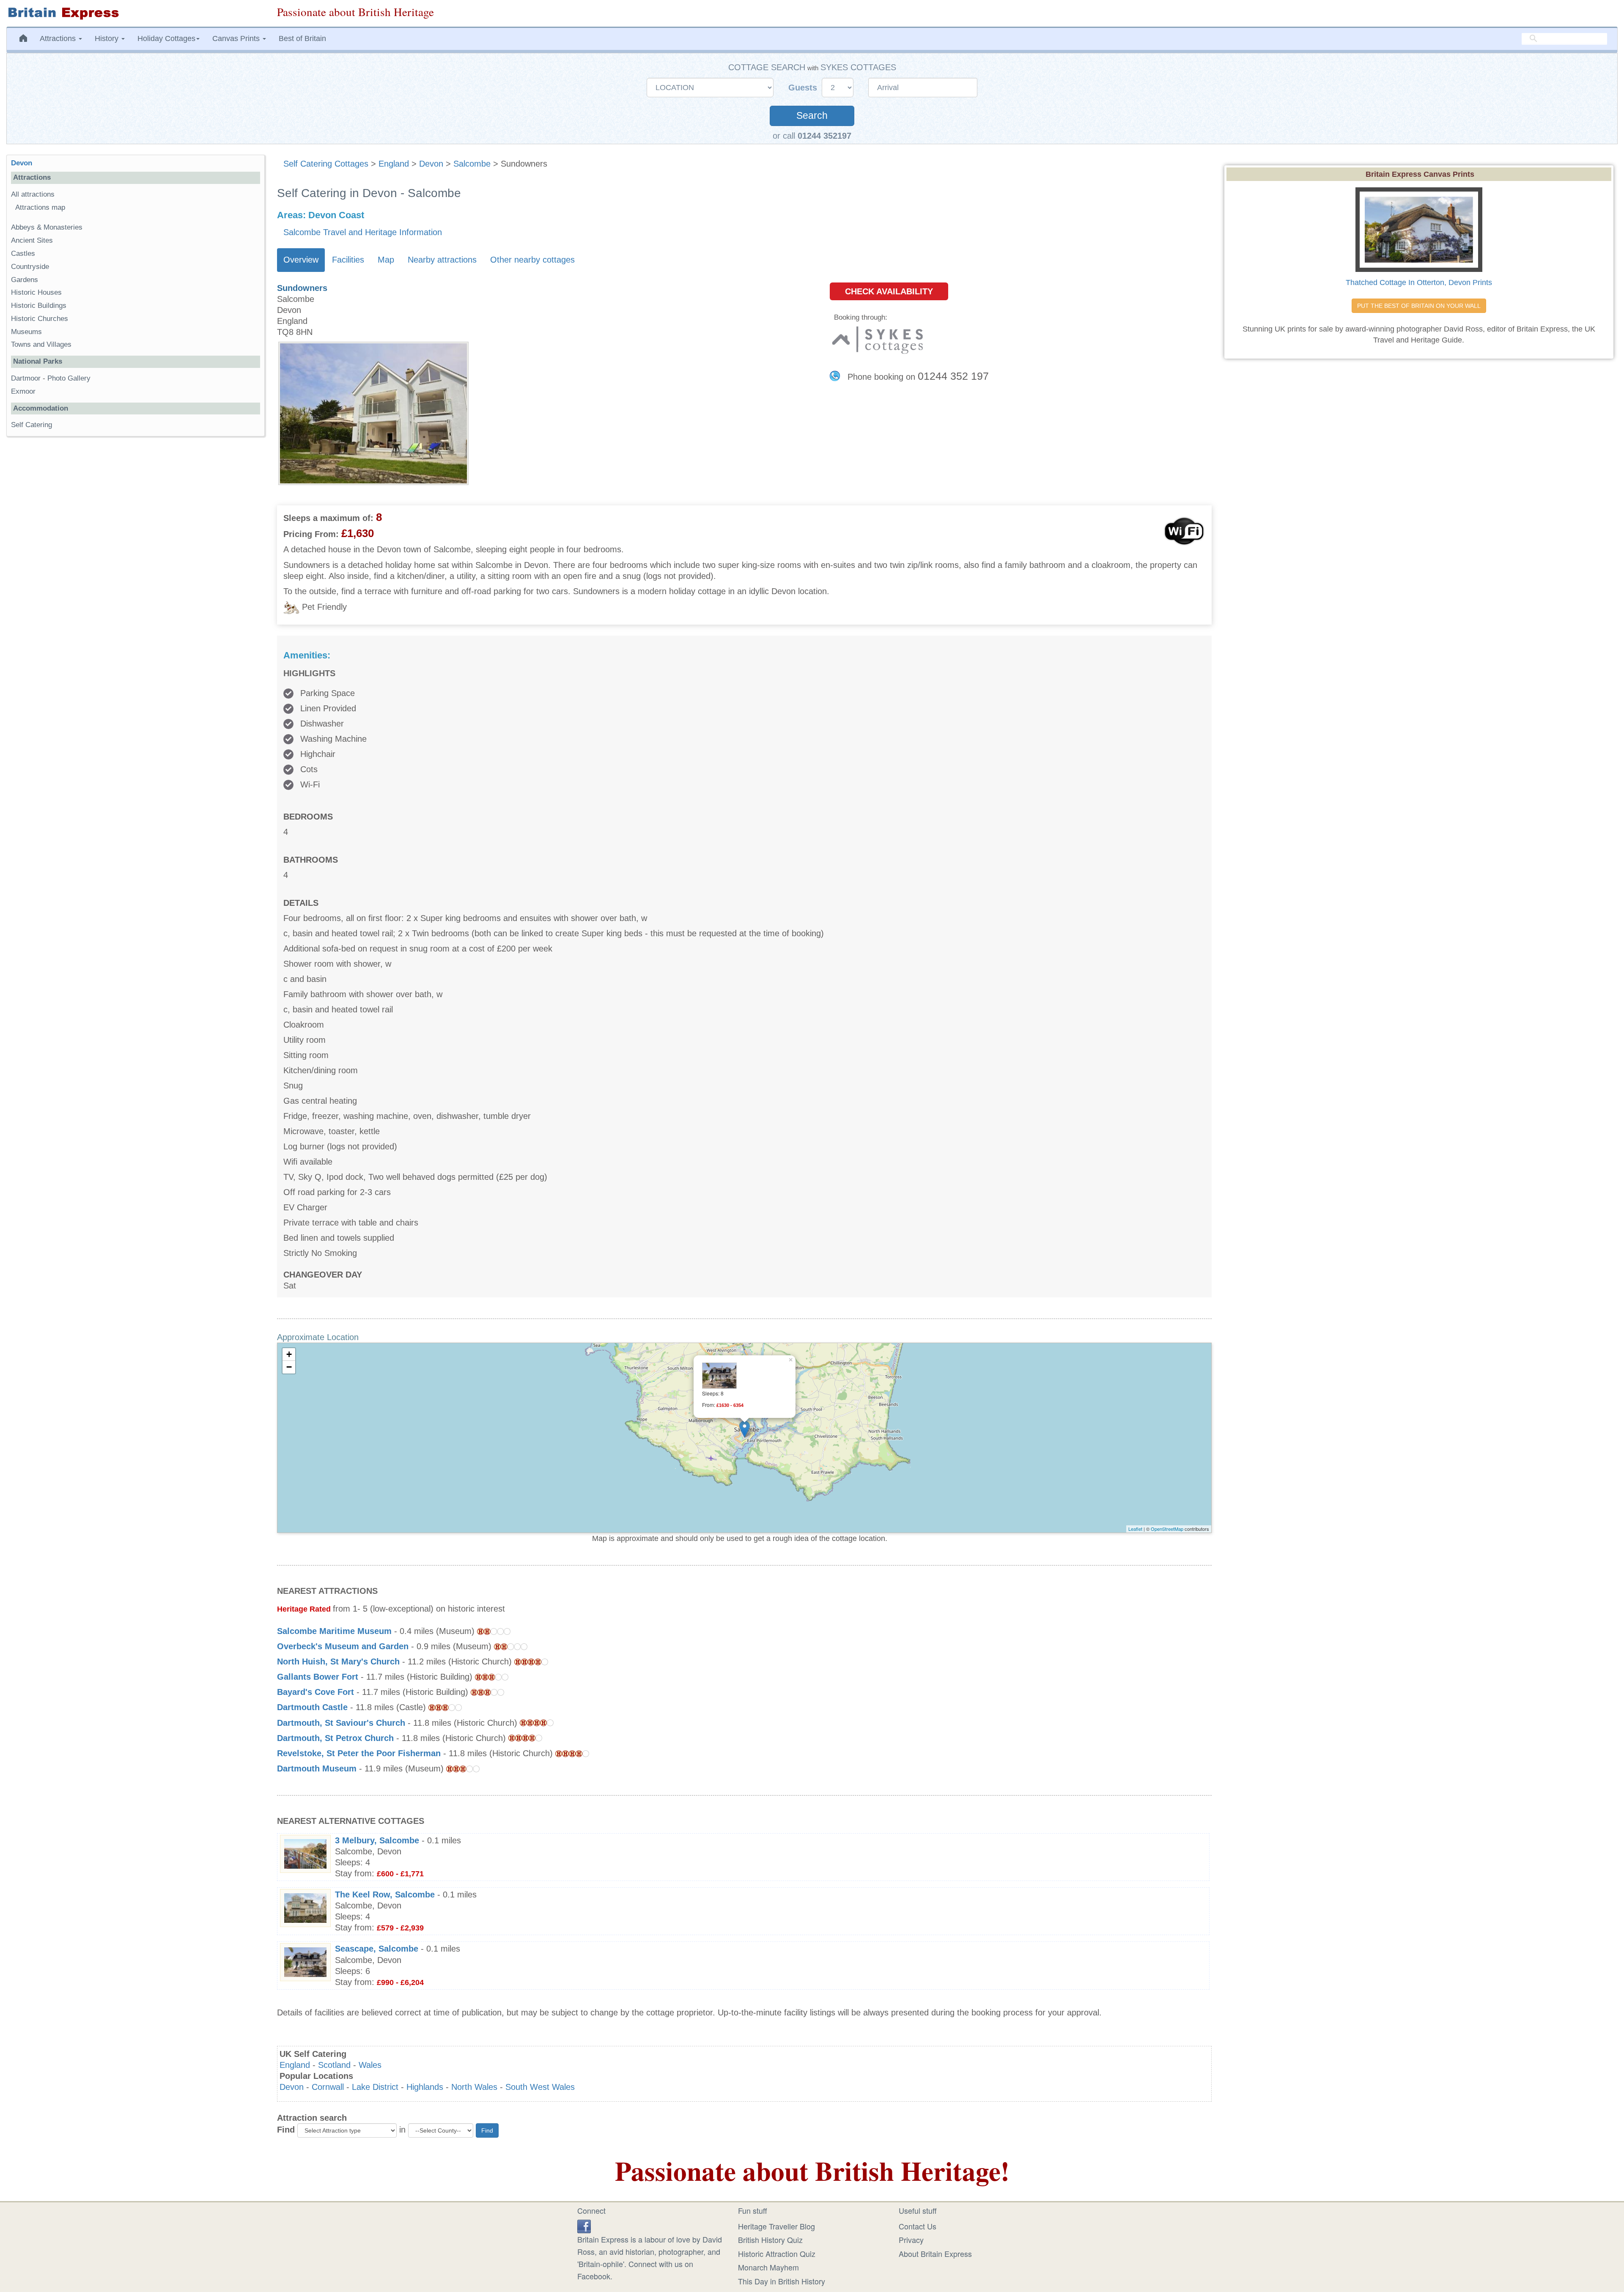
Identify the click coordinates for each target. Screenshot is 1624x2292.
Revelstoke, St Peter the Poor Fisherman (359, 1753)
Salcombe (472, 164)
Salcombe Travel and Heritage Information (363, 232)
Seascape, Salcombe (377, 1949)
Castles (23, 254)
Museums (26, 332)
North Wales (474, 2087)
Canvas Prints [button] (237, 38)
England (394, 164)
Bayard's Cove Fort (315, 1692)
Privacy (911, 2240)
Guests (804, 88)
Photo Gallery (69, 378)
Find (286, 2130)
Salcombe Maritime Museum (334, 1631)
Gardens (25, 280)
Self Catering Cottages (326, 164)
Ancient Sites (32, 240)
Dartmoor (26, 378)
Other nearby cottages (532, 260)
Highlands (425, 2087)
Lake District (375, 2087)
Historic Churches (40, 319)
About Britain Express (935, 2254)
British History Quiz (770, 2240)
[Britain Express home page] (135, 13)
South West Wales (540, 2087)
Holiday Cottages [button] (166, 38)
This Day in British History (782, 2281)
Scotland (334, 2065)
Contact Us (918, 2226)
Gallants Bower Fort (318, 1677)
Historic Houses (36, 292)
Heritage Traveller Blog (776, 2226)
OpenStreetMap (1167, 1529)
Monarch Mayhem (768, 2267)
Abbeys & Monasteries (47, 227)
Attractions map (40, 207)
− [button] (289, 1367)
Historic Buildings (39, 306)
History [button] (108, 38)
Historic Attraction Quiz (777, 2254)
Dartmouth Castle (312, 1707)
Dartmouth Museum (317, 1768)
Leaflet (1135, 1529)
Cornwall (328, 2087)
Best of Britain (302, 38)
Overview (301, 260)
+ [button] (289, 1354)
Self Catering (32, 425)
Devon (431, 164)
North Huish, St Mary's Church (338, 1661)
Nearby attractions (442, 260)
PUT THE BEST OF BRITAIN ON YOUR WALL (1419, 306)
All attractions (33, 194)
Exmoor (23, 391)
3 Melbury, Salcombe (377, 1840)
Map (386, 260)
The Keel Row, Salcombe (385, 1894)
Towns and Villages (41, 344)
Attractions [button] (59, 38)
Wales (370, 2065)
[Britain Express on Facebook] (584, 2225)
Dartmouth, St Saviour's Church (341, 1723)
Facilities (348, 260)
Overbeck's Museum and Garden (343, 1646)
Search (812, 116)
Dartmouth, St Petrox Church (335, 1738)
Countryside (30, 267)
